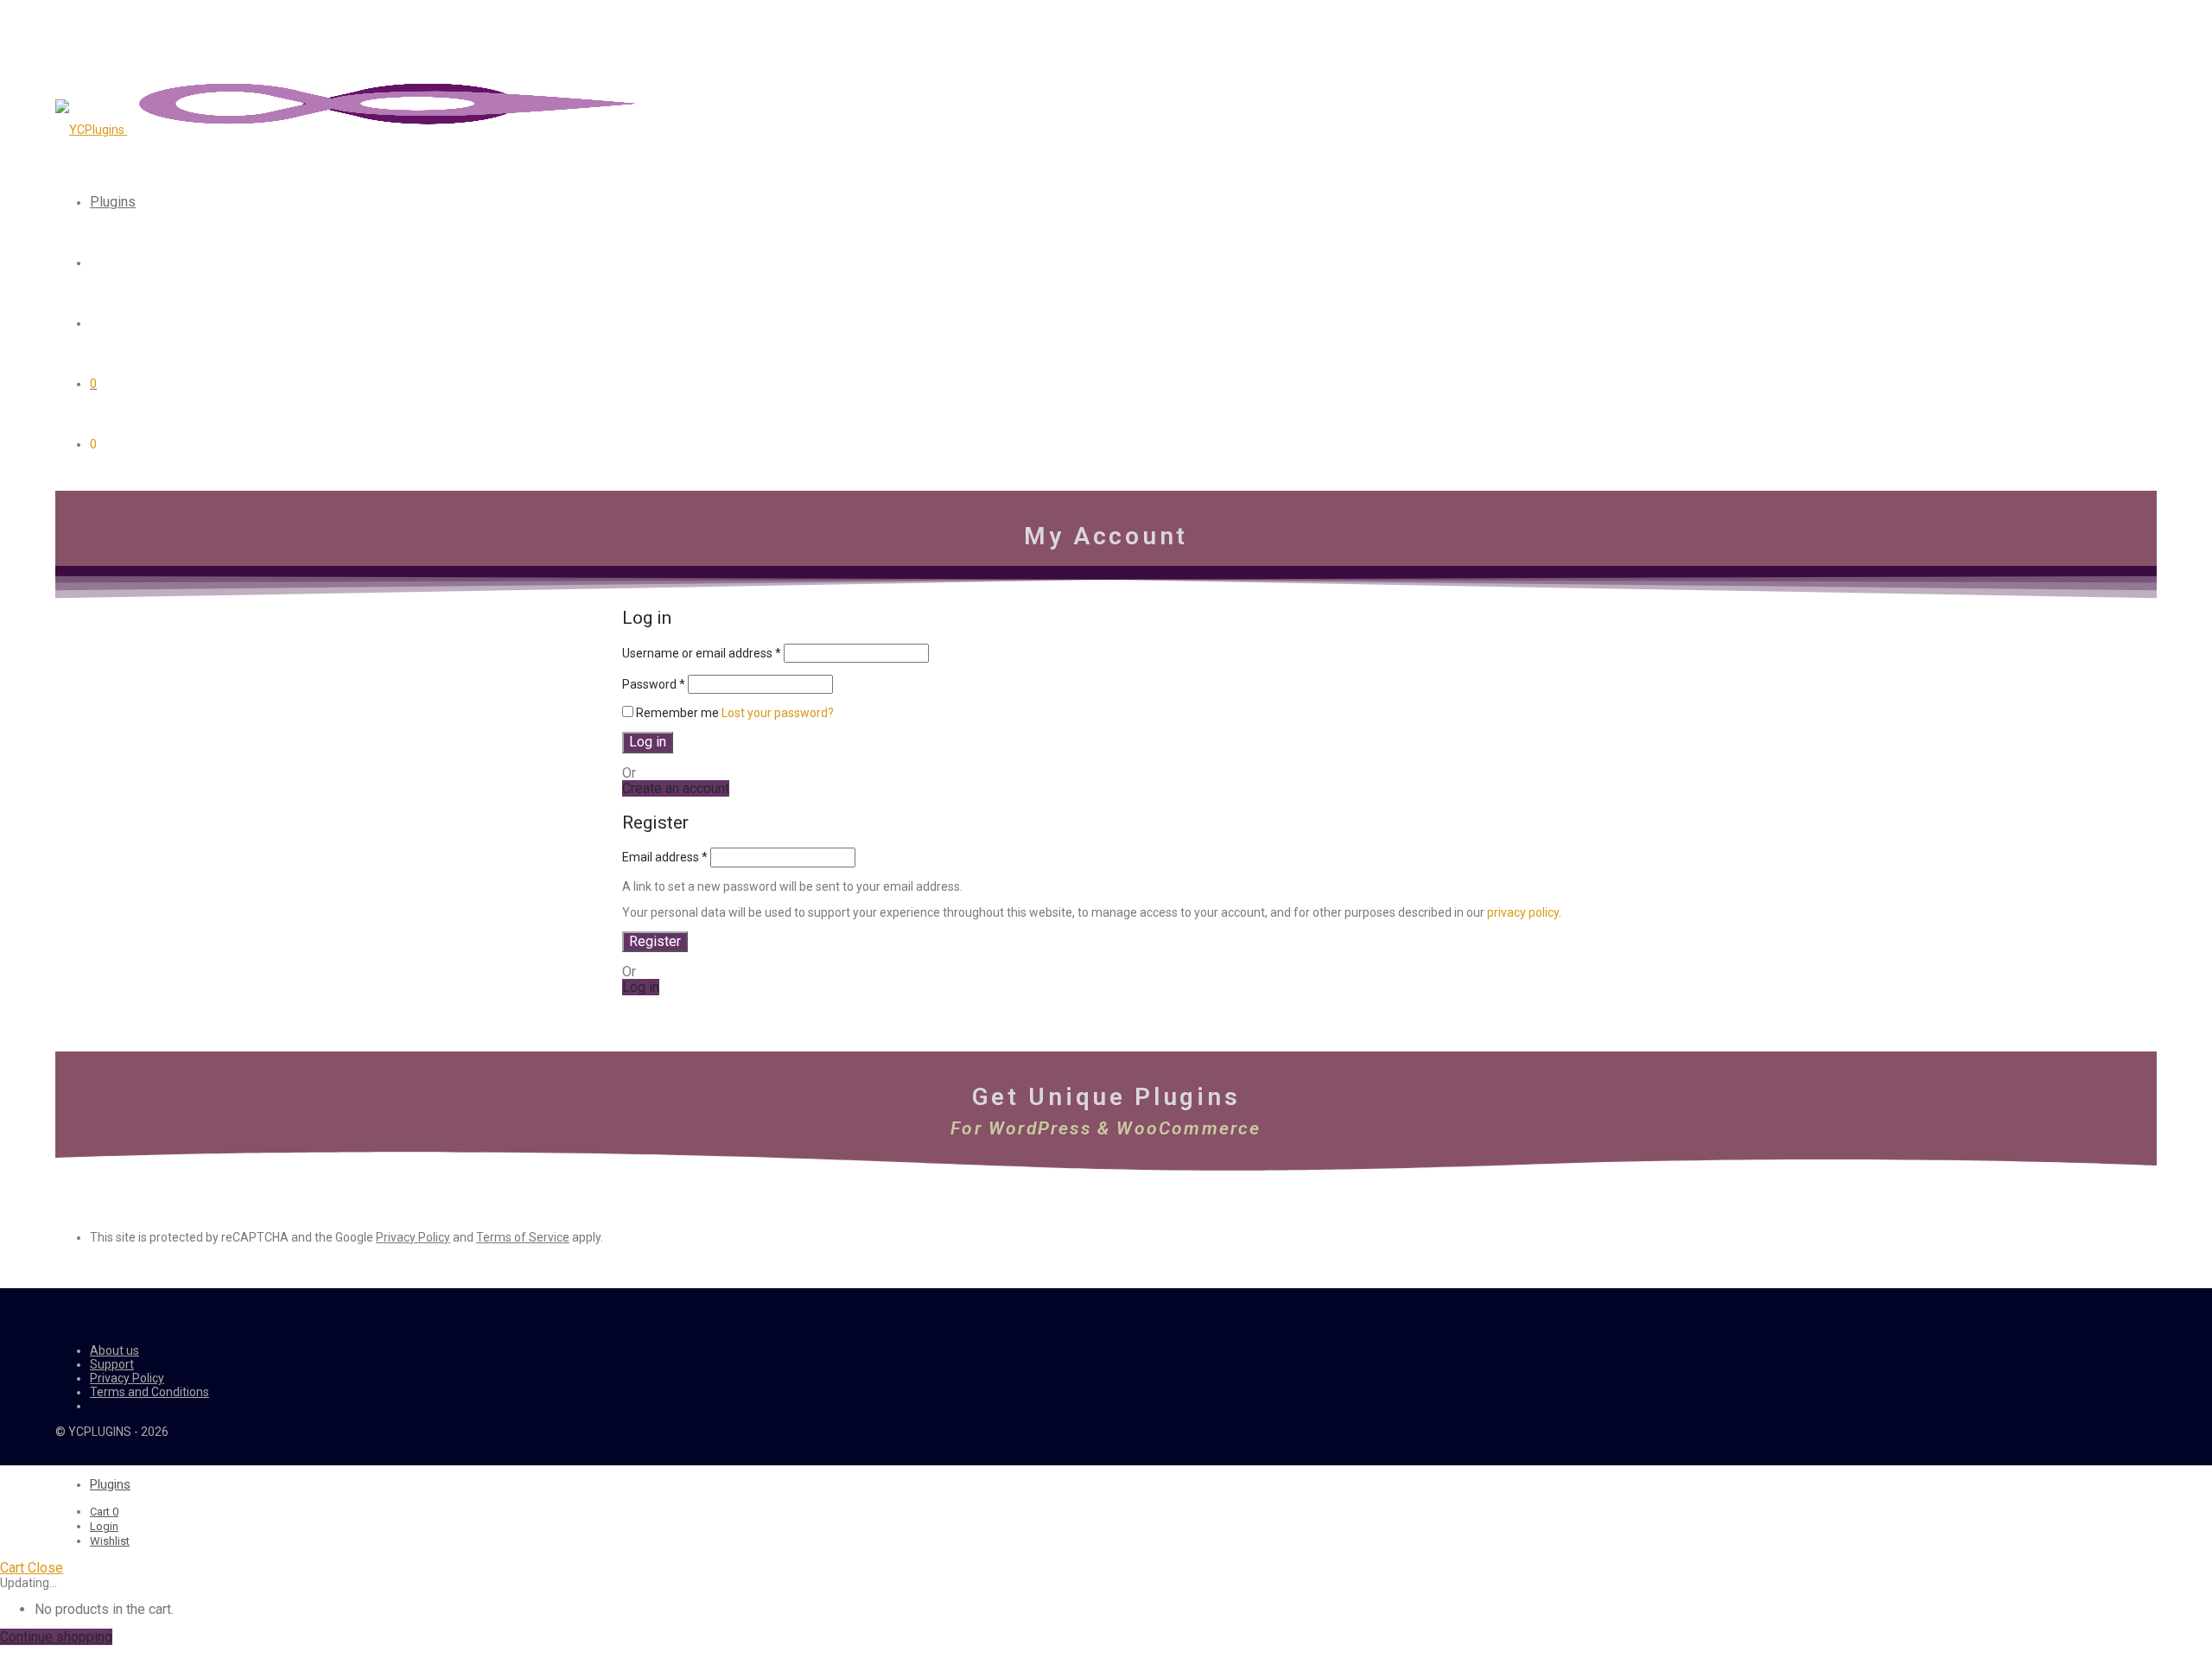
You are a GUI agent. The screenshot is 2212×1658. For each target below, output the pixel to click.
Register (655, 941)
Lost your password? (778, 713)
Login (104, 1526)
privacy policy (1523, 912)
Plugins (113, 202)
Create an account (676, 788)
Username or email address (702, 653)
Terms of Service (523, 1237)
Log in (648, 742)
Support (112, 1364)
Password (654, 684)
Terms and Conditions (149, 1392)
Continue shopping (56, 1637)
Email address (665, 857)
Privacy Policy (413, 1237)
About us (114, 1350)
